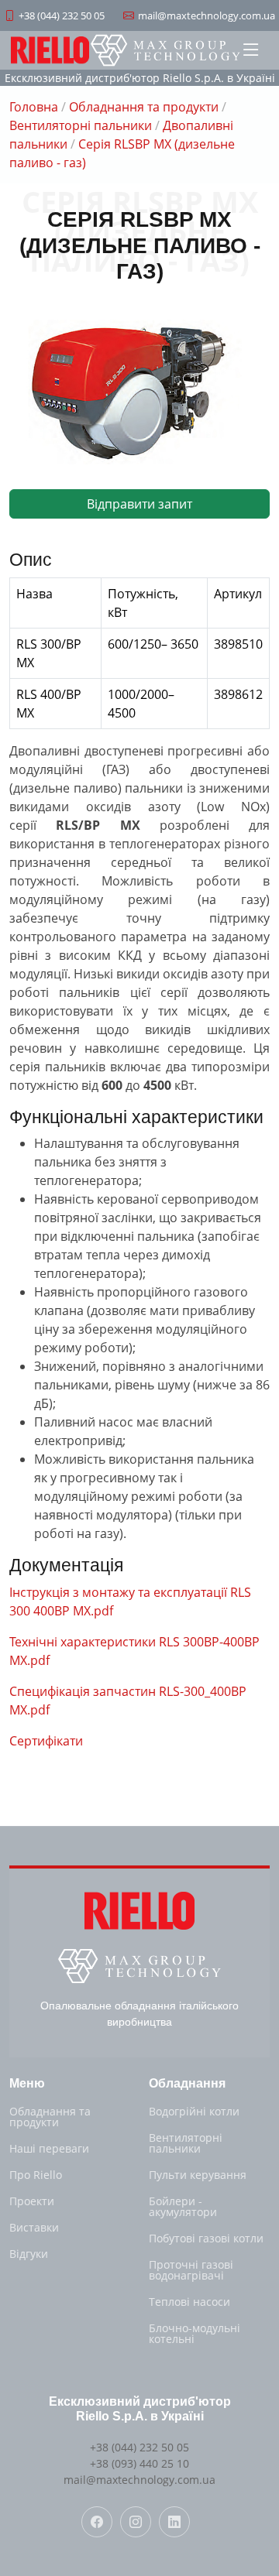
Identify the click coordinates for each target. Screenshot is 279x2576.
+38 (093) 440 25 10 (139, 2463)
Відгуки (29, 2254)
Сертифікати (46, 1741)
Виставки (34, 2228)
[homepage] (165, 50)
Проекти (32, 2201)
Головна (34, 107)
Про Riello (36, 2175)
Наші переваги (49, 2149)
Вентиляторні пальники (81, 125)
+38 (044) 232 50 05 (139, 2447)
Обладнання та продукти (144, 107)
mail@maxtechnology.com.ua (139, 2480)
